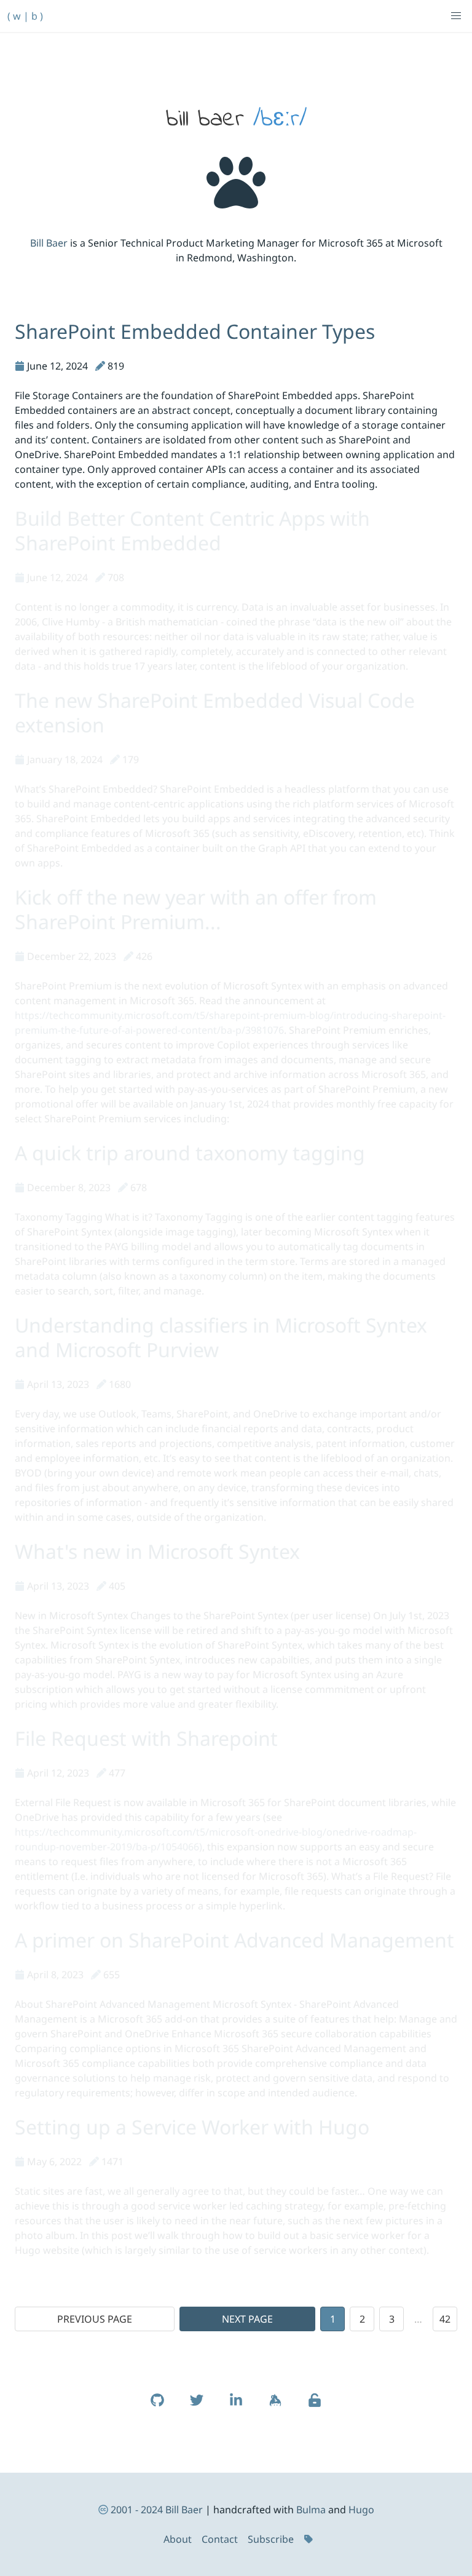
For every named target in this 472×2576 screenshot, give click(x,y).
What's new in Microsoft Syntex (157, 1551)
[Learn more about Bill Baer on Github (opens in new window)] (157, 2406)
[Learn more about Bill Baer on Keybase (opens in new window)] (275, 2406)
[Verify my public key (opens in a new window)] (315, 2406)
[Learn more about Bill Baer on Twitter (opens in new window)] (197, 2406)
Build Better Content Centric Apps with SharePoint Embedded (192, 530)
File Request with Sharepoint (146, 1738)
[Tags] (310, 2539)
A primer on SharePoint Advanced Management (234, 1940)
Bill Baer (49, 243)
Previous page (95, 2319)
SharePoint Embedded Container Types (195, 331)
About (178, 2539)
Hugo (361, 2510)
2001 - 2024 (137, 2510)
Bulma (311, 2510)
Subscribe (271, 2539)
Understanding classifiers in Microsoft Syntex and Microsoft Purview (221, 1337)
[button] (456, 16)
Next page (247, 2319)
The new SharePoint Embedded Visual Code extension (215, 712)
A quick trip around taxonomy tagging (190, 1153)
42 (445, 2319)
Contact (220, 2539)
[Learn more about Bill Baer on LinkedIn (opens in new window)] (236, 2406)
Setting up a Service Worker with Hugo (192, 2127)
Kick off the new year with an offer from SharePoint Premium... (196, 909)
